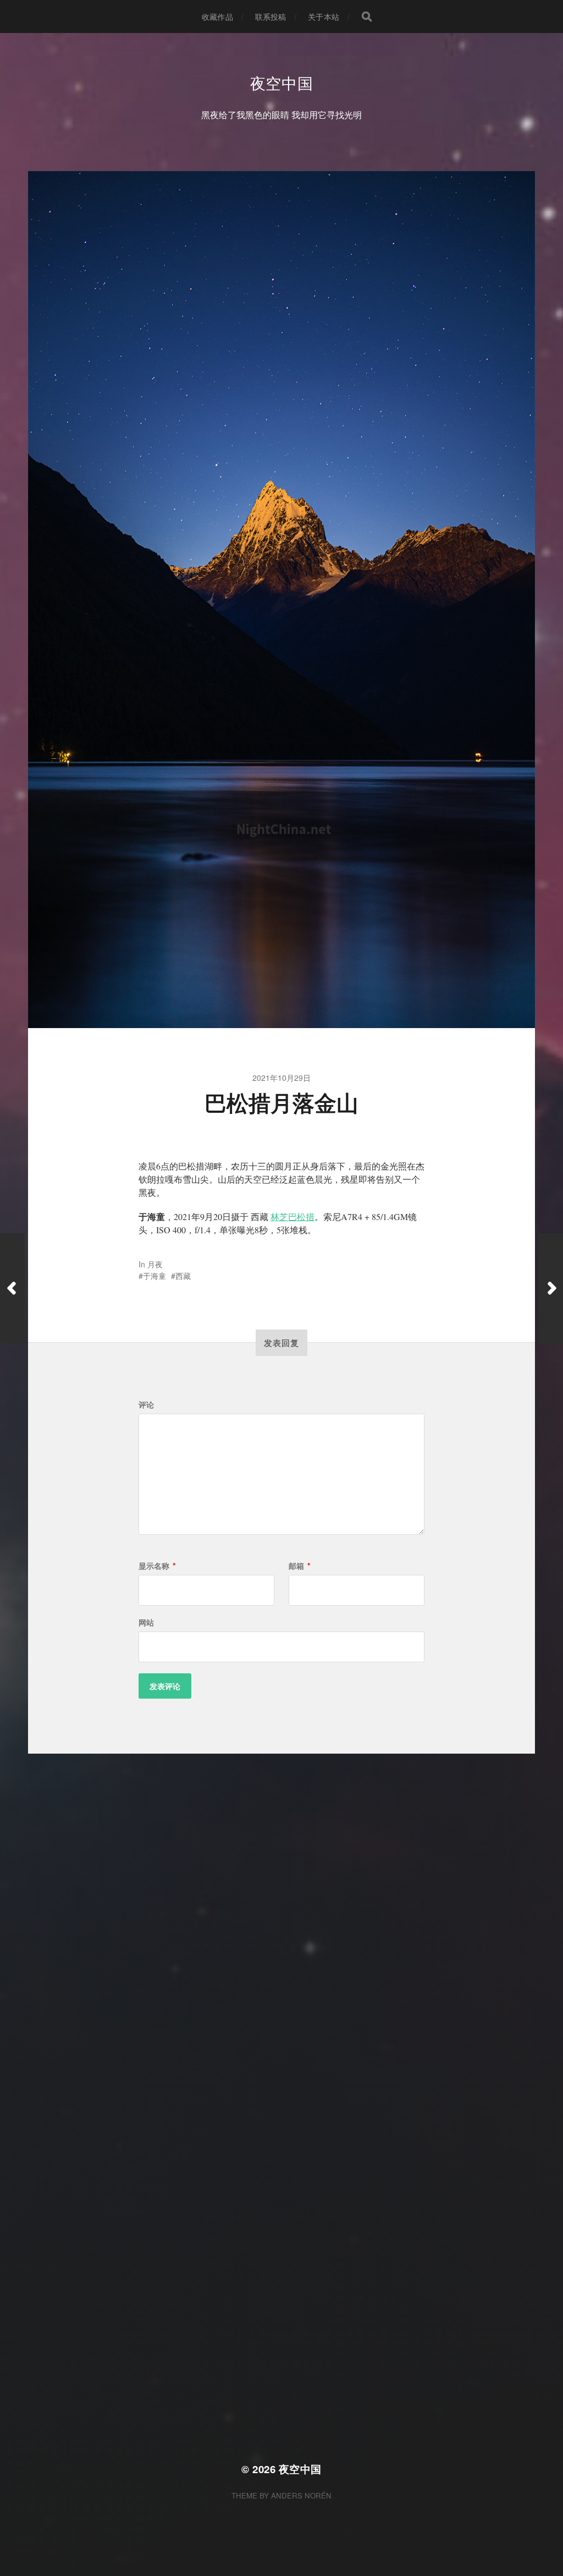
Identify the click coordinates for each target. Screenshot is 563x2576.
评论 (146, 1404)
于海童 (154, 1276)
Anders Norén (301, 2495)
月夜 (155, 1264)
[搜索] (367, 17)
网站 (146, 1622)
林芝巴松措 (292, 1216)
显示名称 (157, 1566)
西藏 (183, 1276)
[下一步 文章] (551, 1288)
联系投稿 (271, 17)
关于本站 (324, 17)
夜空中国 (282, 83)
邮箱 (299, 1566)
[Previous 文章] (12, 1288)
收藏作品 (217, 17)
